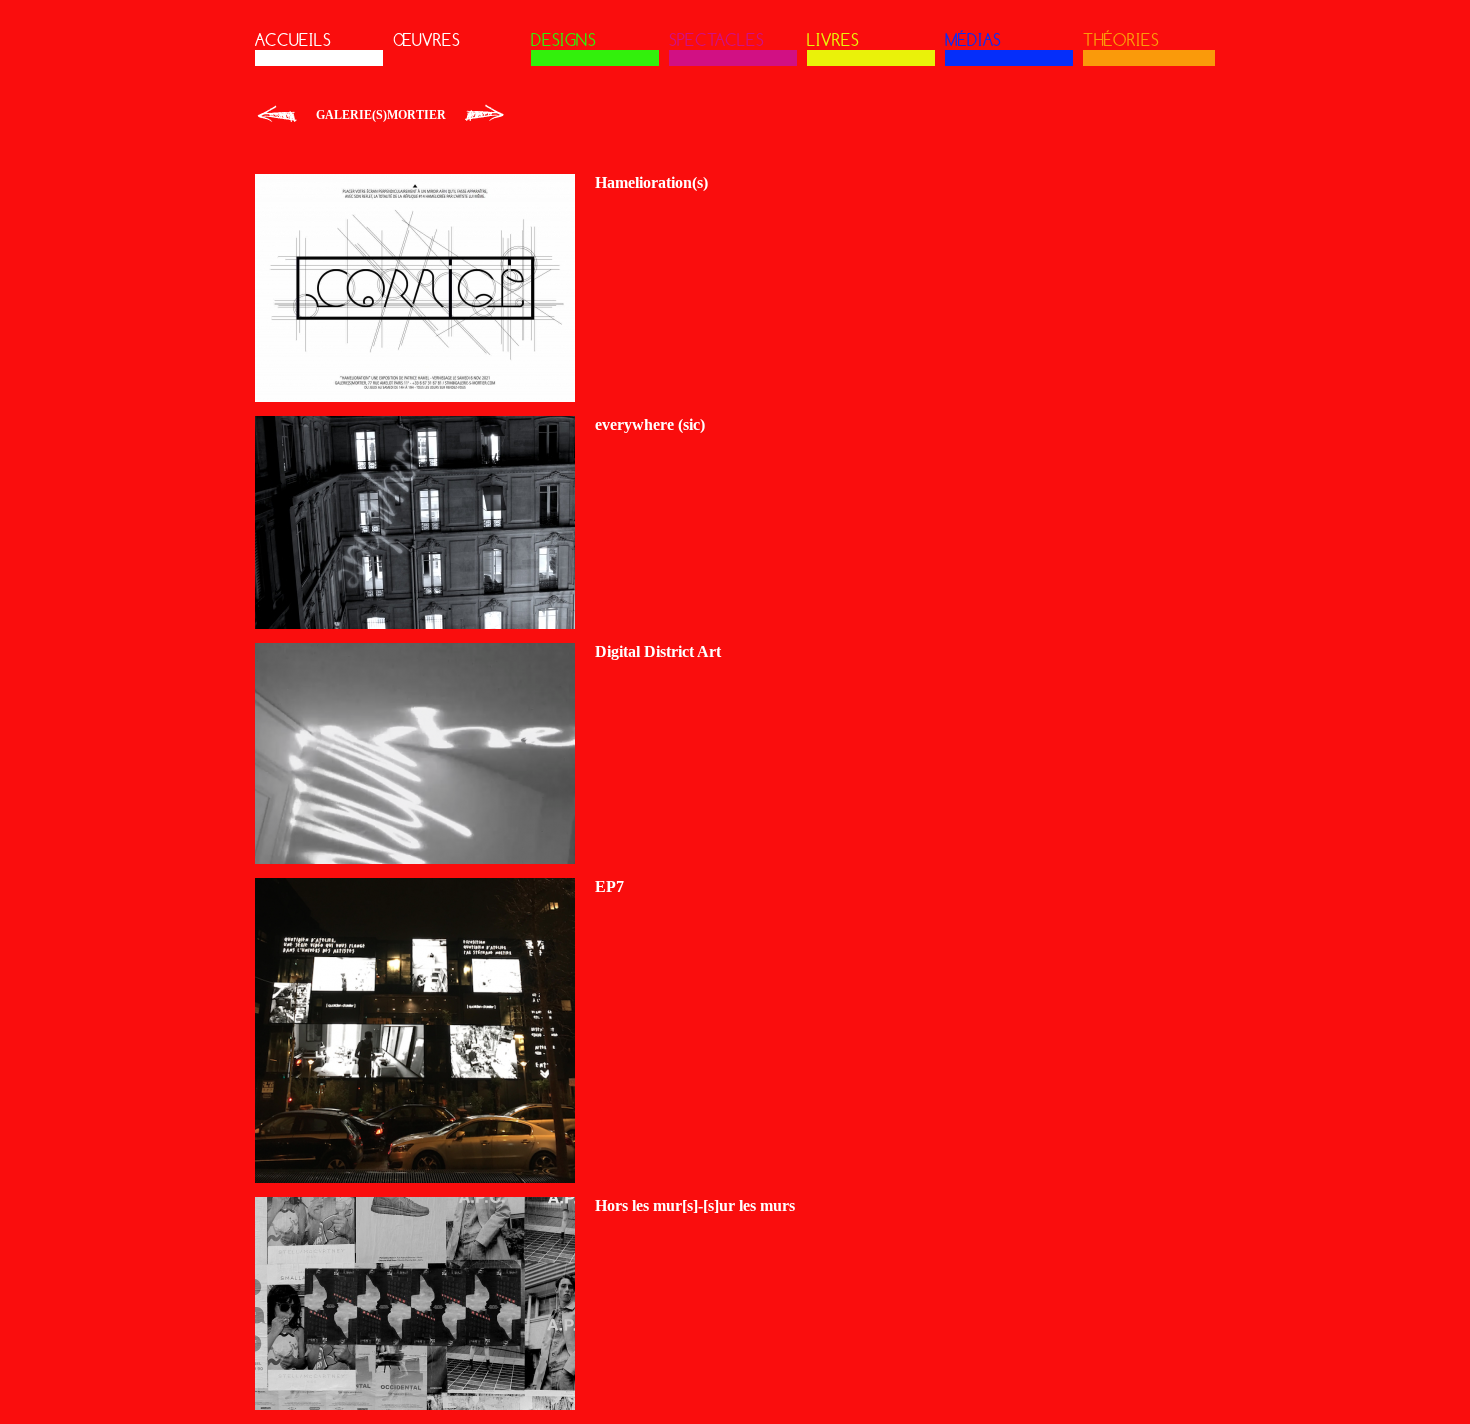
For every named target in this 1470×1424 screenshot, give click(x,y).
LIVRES (833, 40)
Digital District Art (658, 651)
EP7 (609, 886)
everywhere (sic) (650, 424)
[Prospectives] (484, 115)
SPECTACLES (716, 40)
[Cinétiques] (278, 115)
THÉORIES (1121, 40)
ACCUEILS (293, 40)
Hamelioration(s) (651, 182)
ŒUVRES (426, 40)
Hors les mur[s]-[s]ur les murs (695, 1205)
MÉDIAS (973, 40)
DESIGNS (563, 40)
